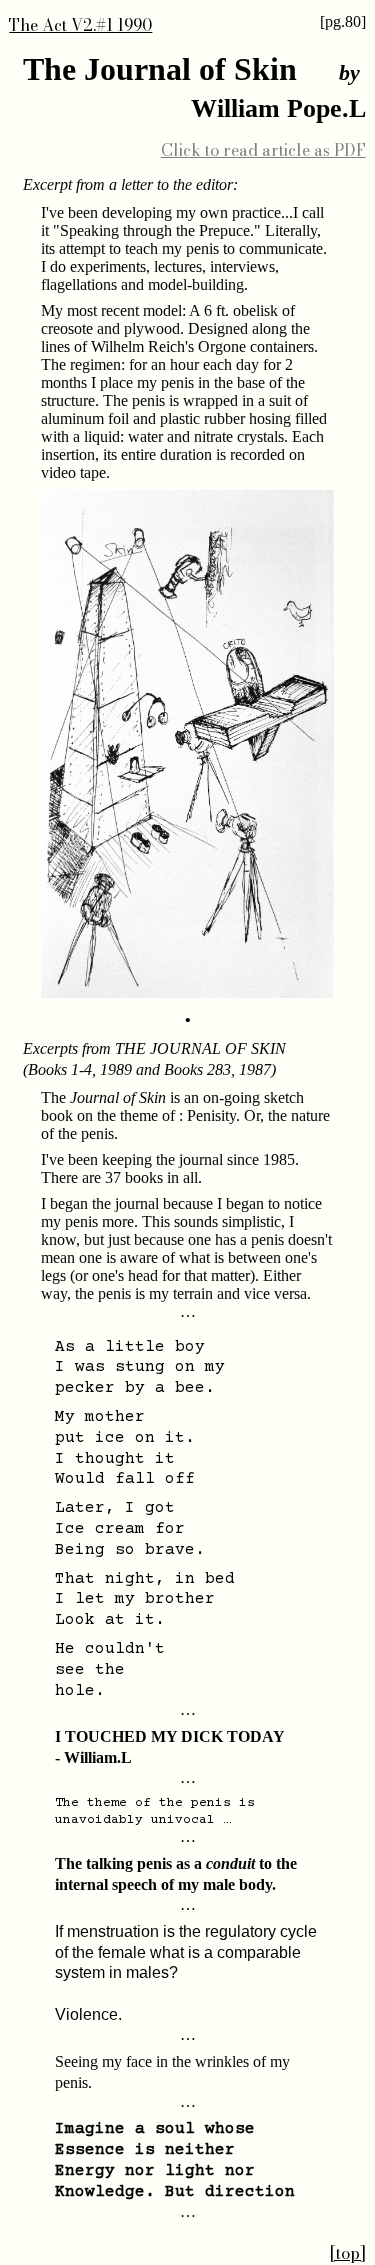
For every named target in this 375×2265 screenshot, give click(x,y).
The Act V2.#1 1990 (80, 25)
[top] (348, 2253)
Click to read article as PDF (263, 150)
